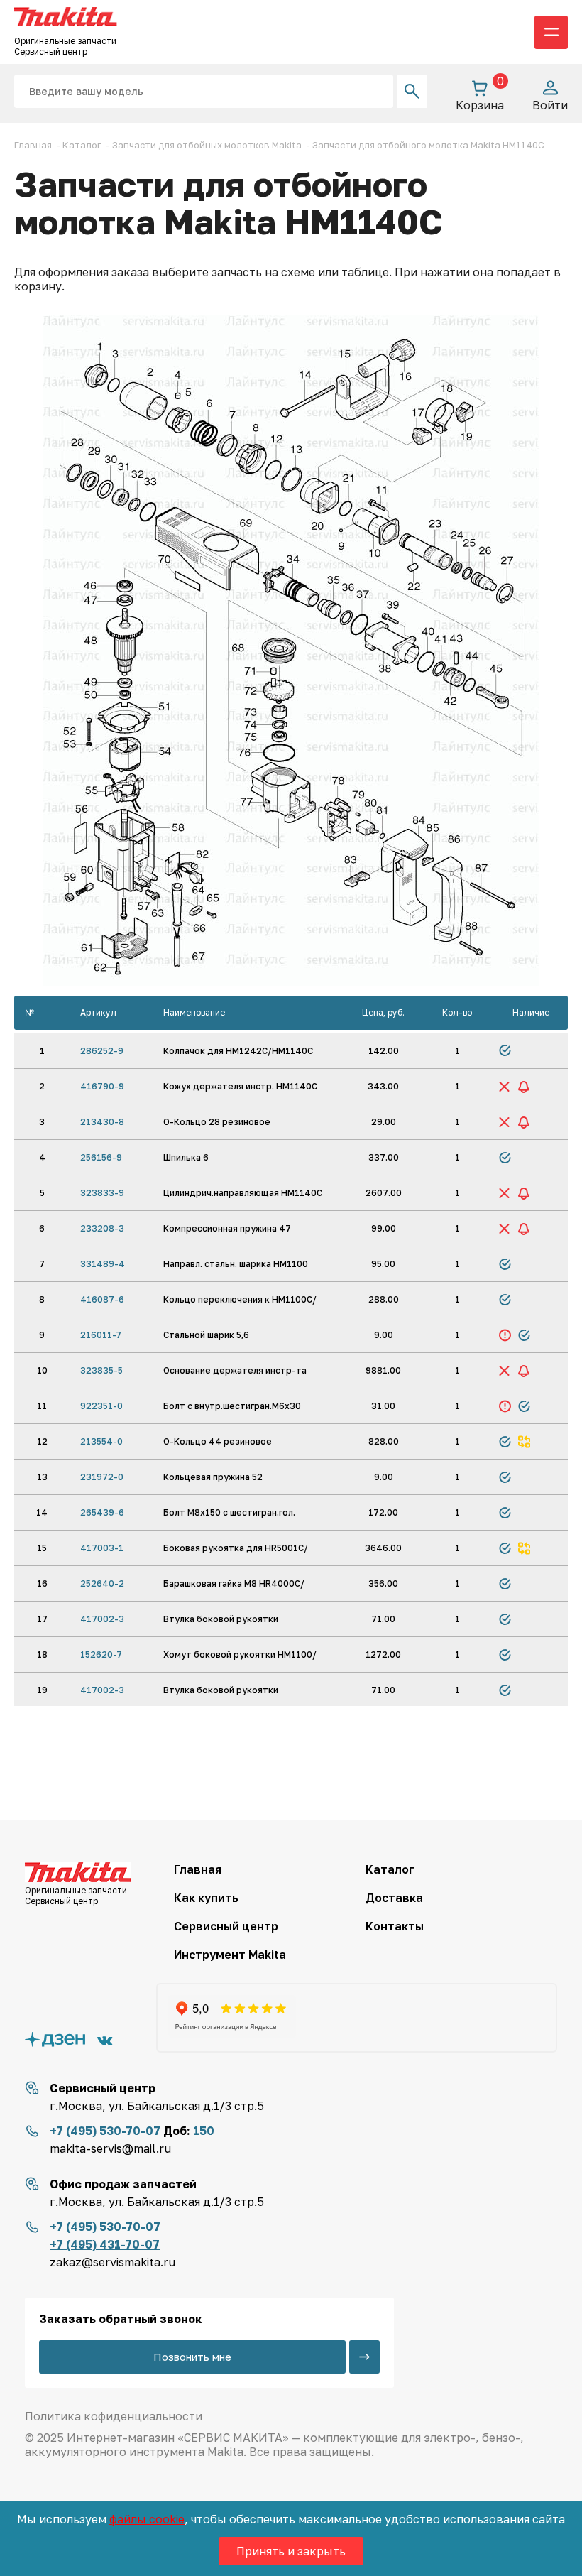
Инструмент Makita (230, 1955)
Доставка (394, 1898)
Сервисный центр (226, 1926)
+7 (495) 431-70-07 (105, 2244)
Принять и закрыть (291, 2551)
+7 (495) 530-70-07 (105, 2131)
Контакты (395, 1926)
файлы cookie (147, 2519)
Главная (198, 1869)
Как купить (206, 1898)
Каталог (390, 1869)
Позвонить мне (192, 2357)
